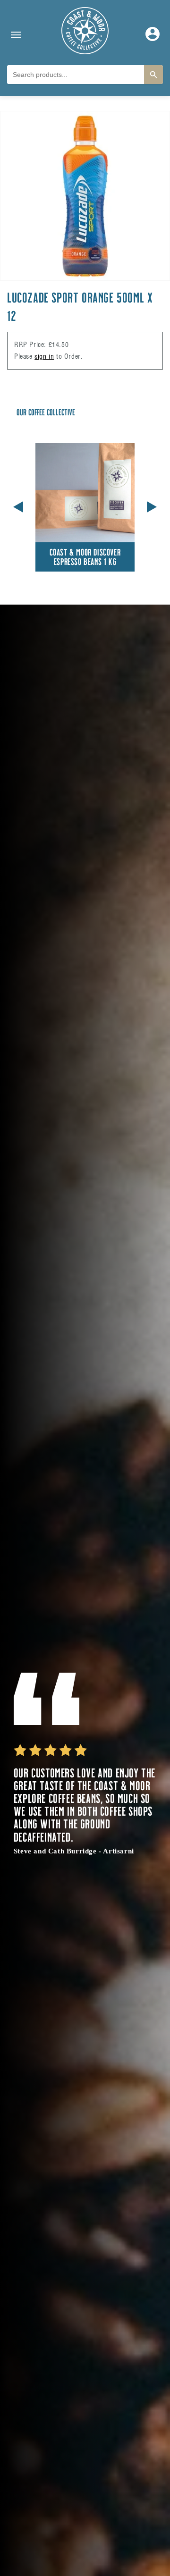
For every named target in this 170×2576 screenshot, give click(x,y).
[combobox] (76, 75)
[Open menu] (16, 35)
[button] (152, 505)
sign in (44, 356)
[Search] (153, 75)
